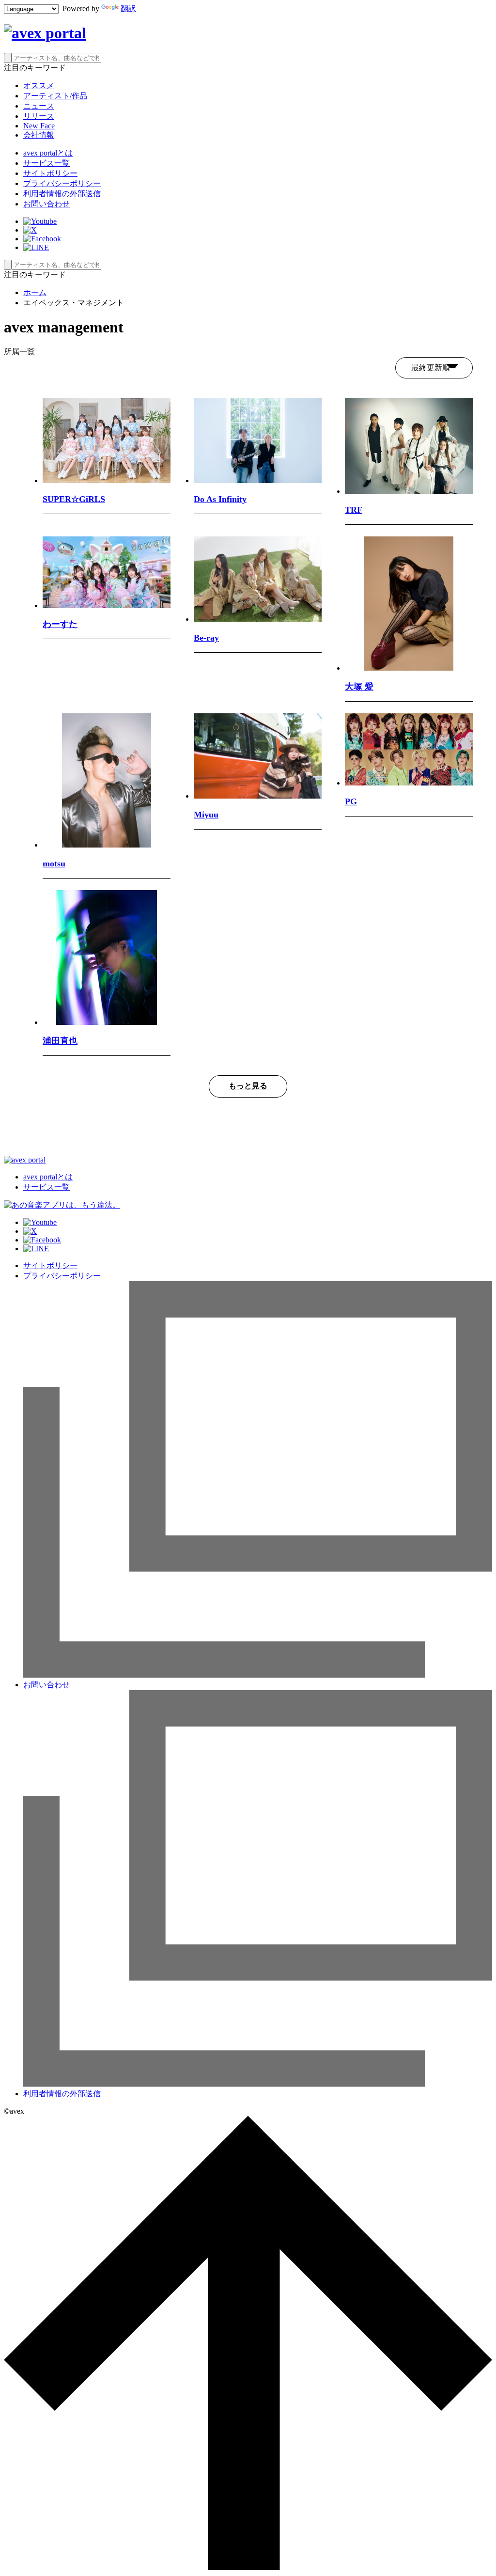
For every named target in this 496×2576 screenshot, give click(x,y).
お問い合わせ (46, 204)
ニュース (39, 106)
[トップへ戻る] (248, 2568)
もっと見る (248, 1086)
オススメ (39, 86)
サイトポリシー (50, 173)
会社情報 (39, 135)
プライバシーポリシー (62, 183)
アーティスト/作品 (55, 96)
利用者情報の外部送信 (62, 194)
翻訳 (128, 8)
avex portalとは (48, 153)
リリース (39, 116)
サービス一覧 (46, 163)
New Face (39, 126)
